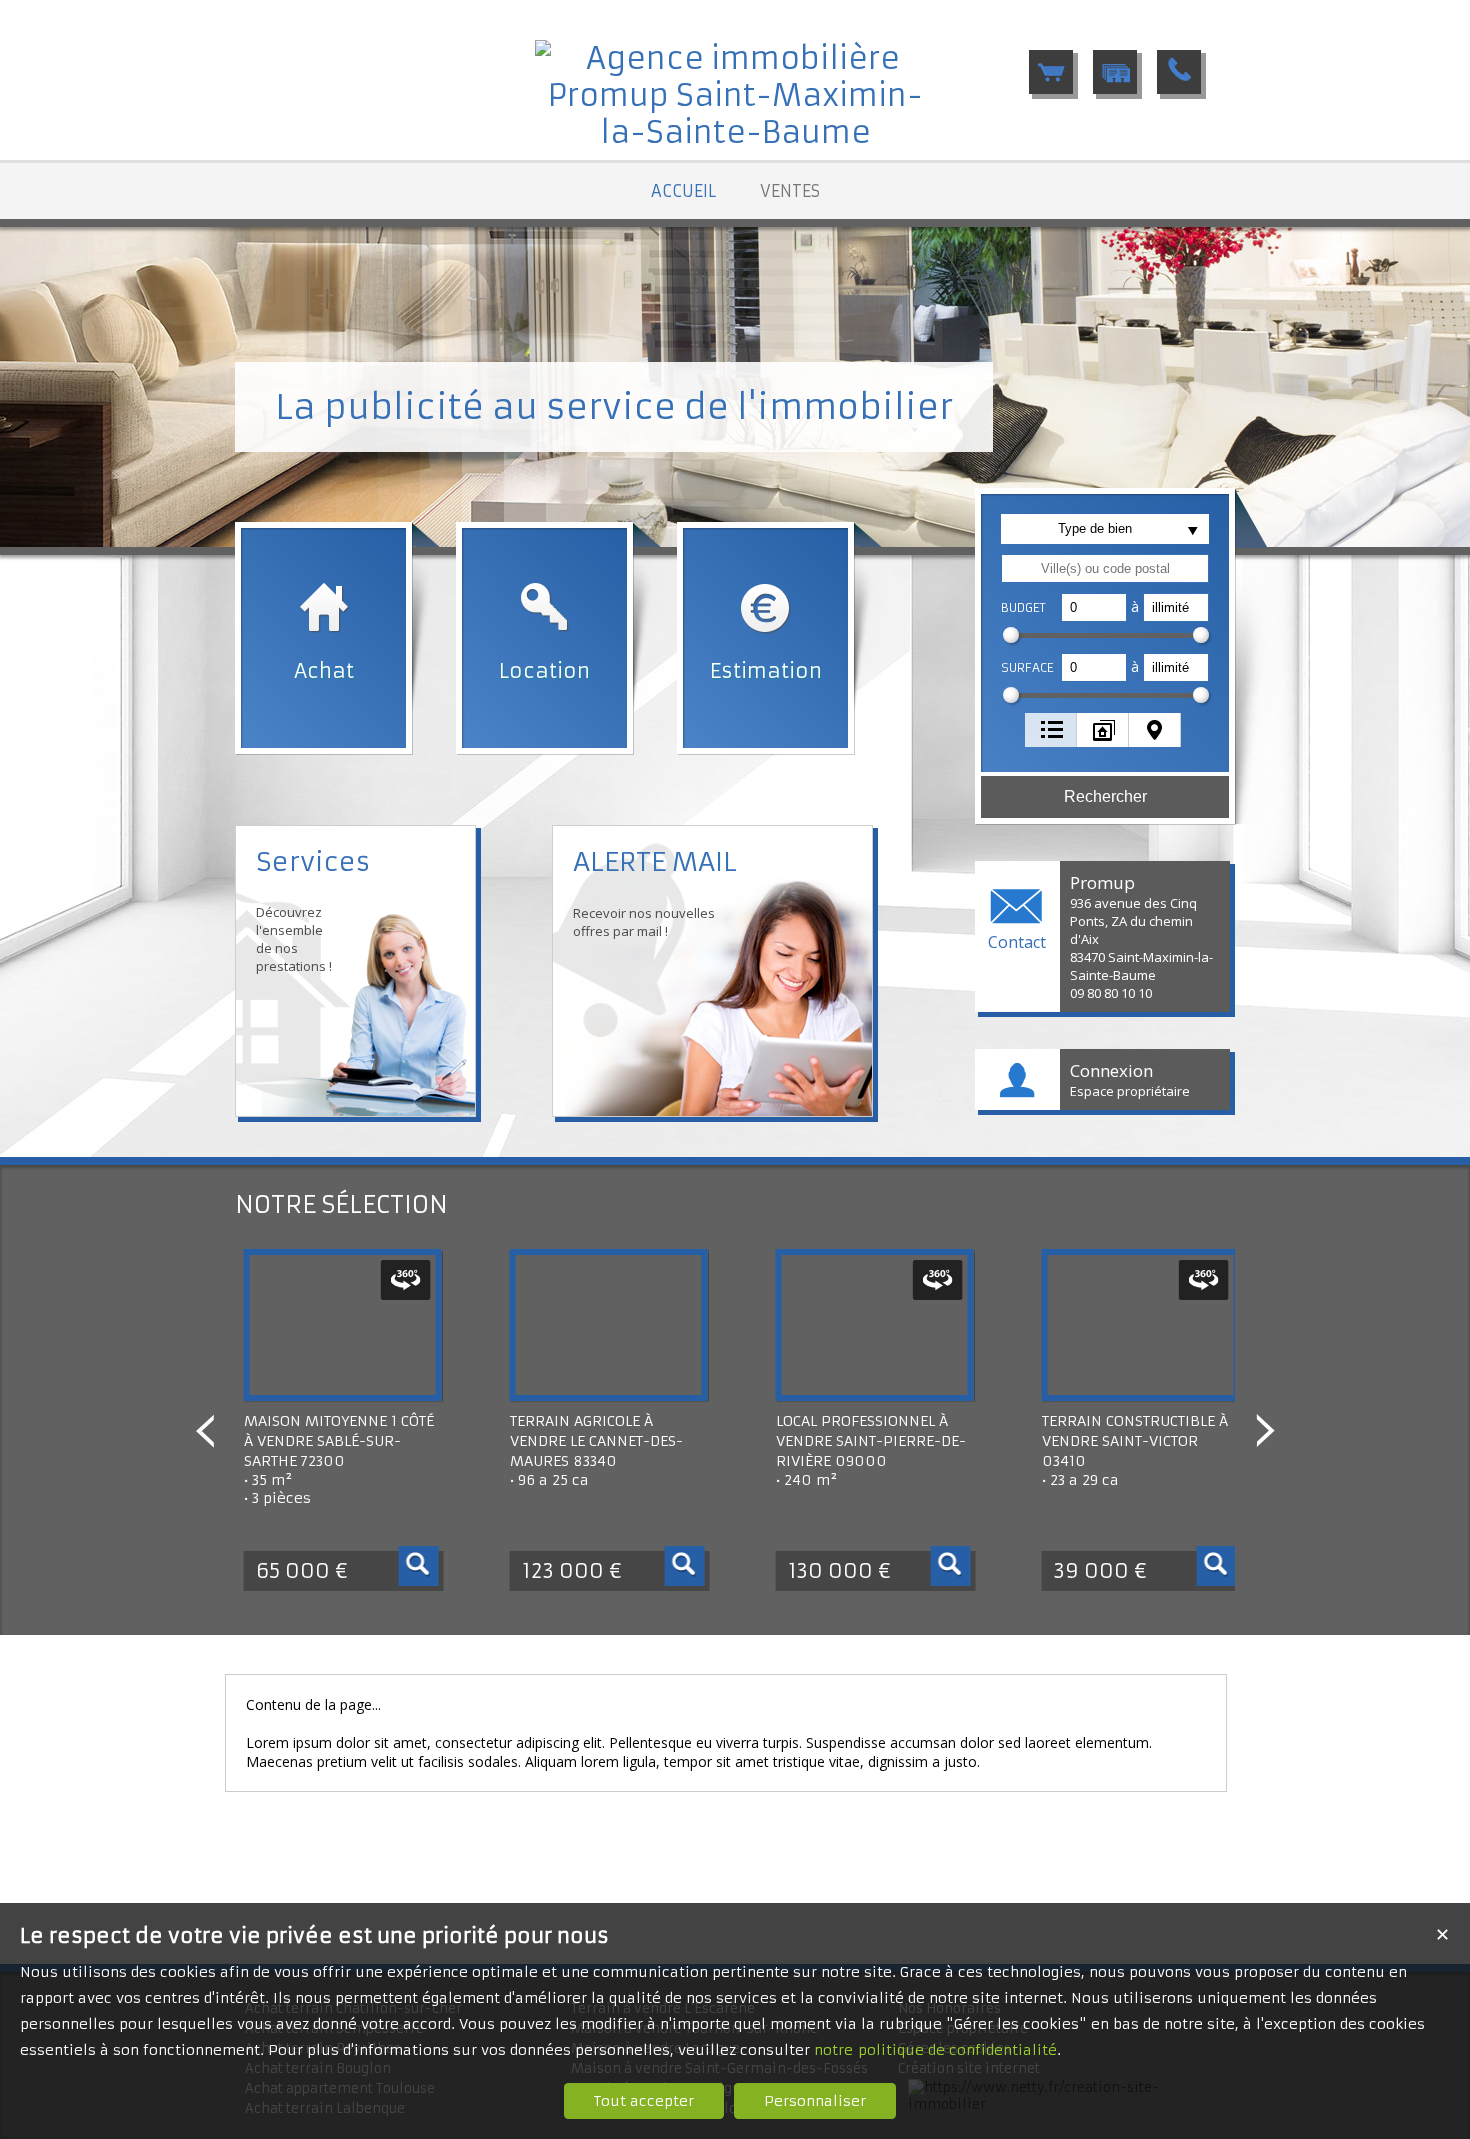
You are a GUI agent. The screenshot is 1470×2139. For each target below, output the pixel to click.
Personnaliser (815, 2101)
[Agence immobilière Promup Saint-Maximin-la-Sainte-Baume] (735, 132)
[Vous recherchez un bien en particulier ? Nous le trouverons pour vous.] (1115, 72)
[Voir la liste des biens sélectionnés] (1051, 72)
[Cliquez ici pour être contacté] (1179, 72)
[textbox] (1105, 568)
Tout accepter (644, 2101)
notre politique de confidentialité (935, 2050)
